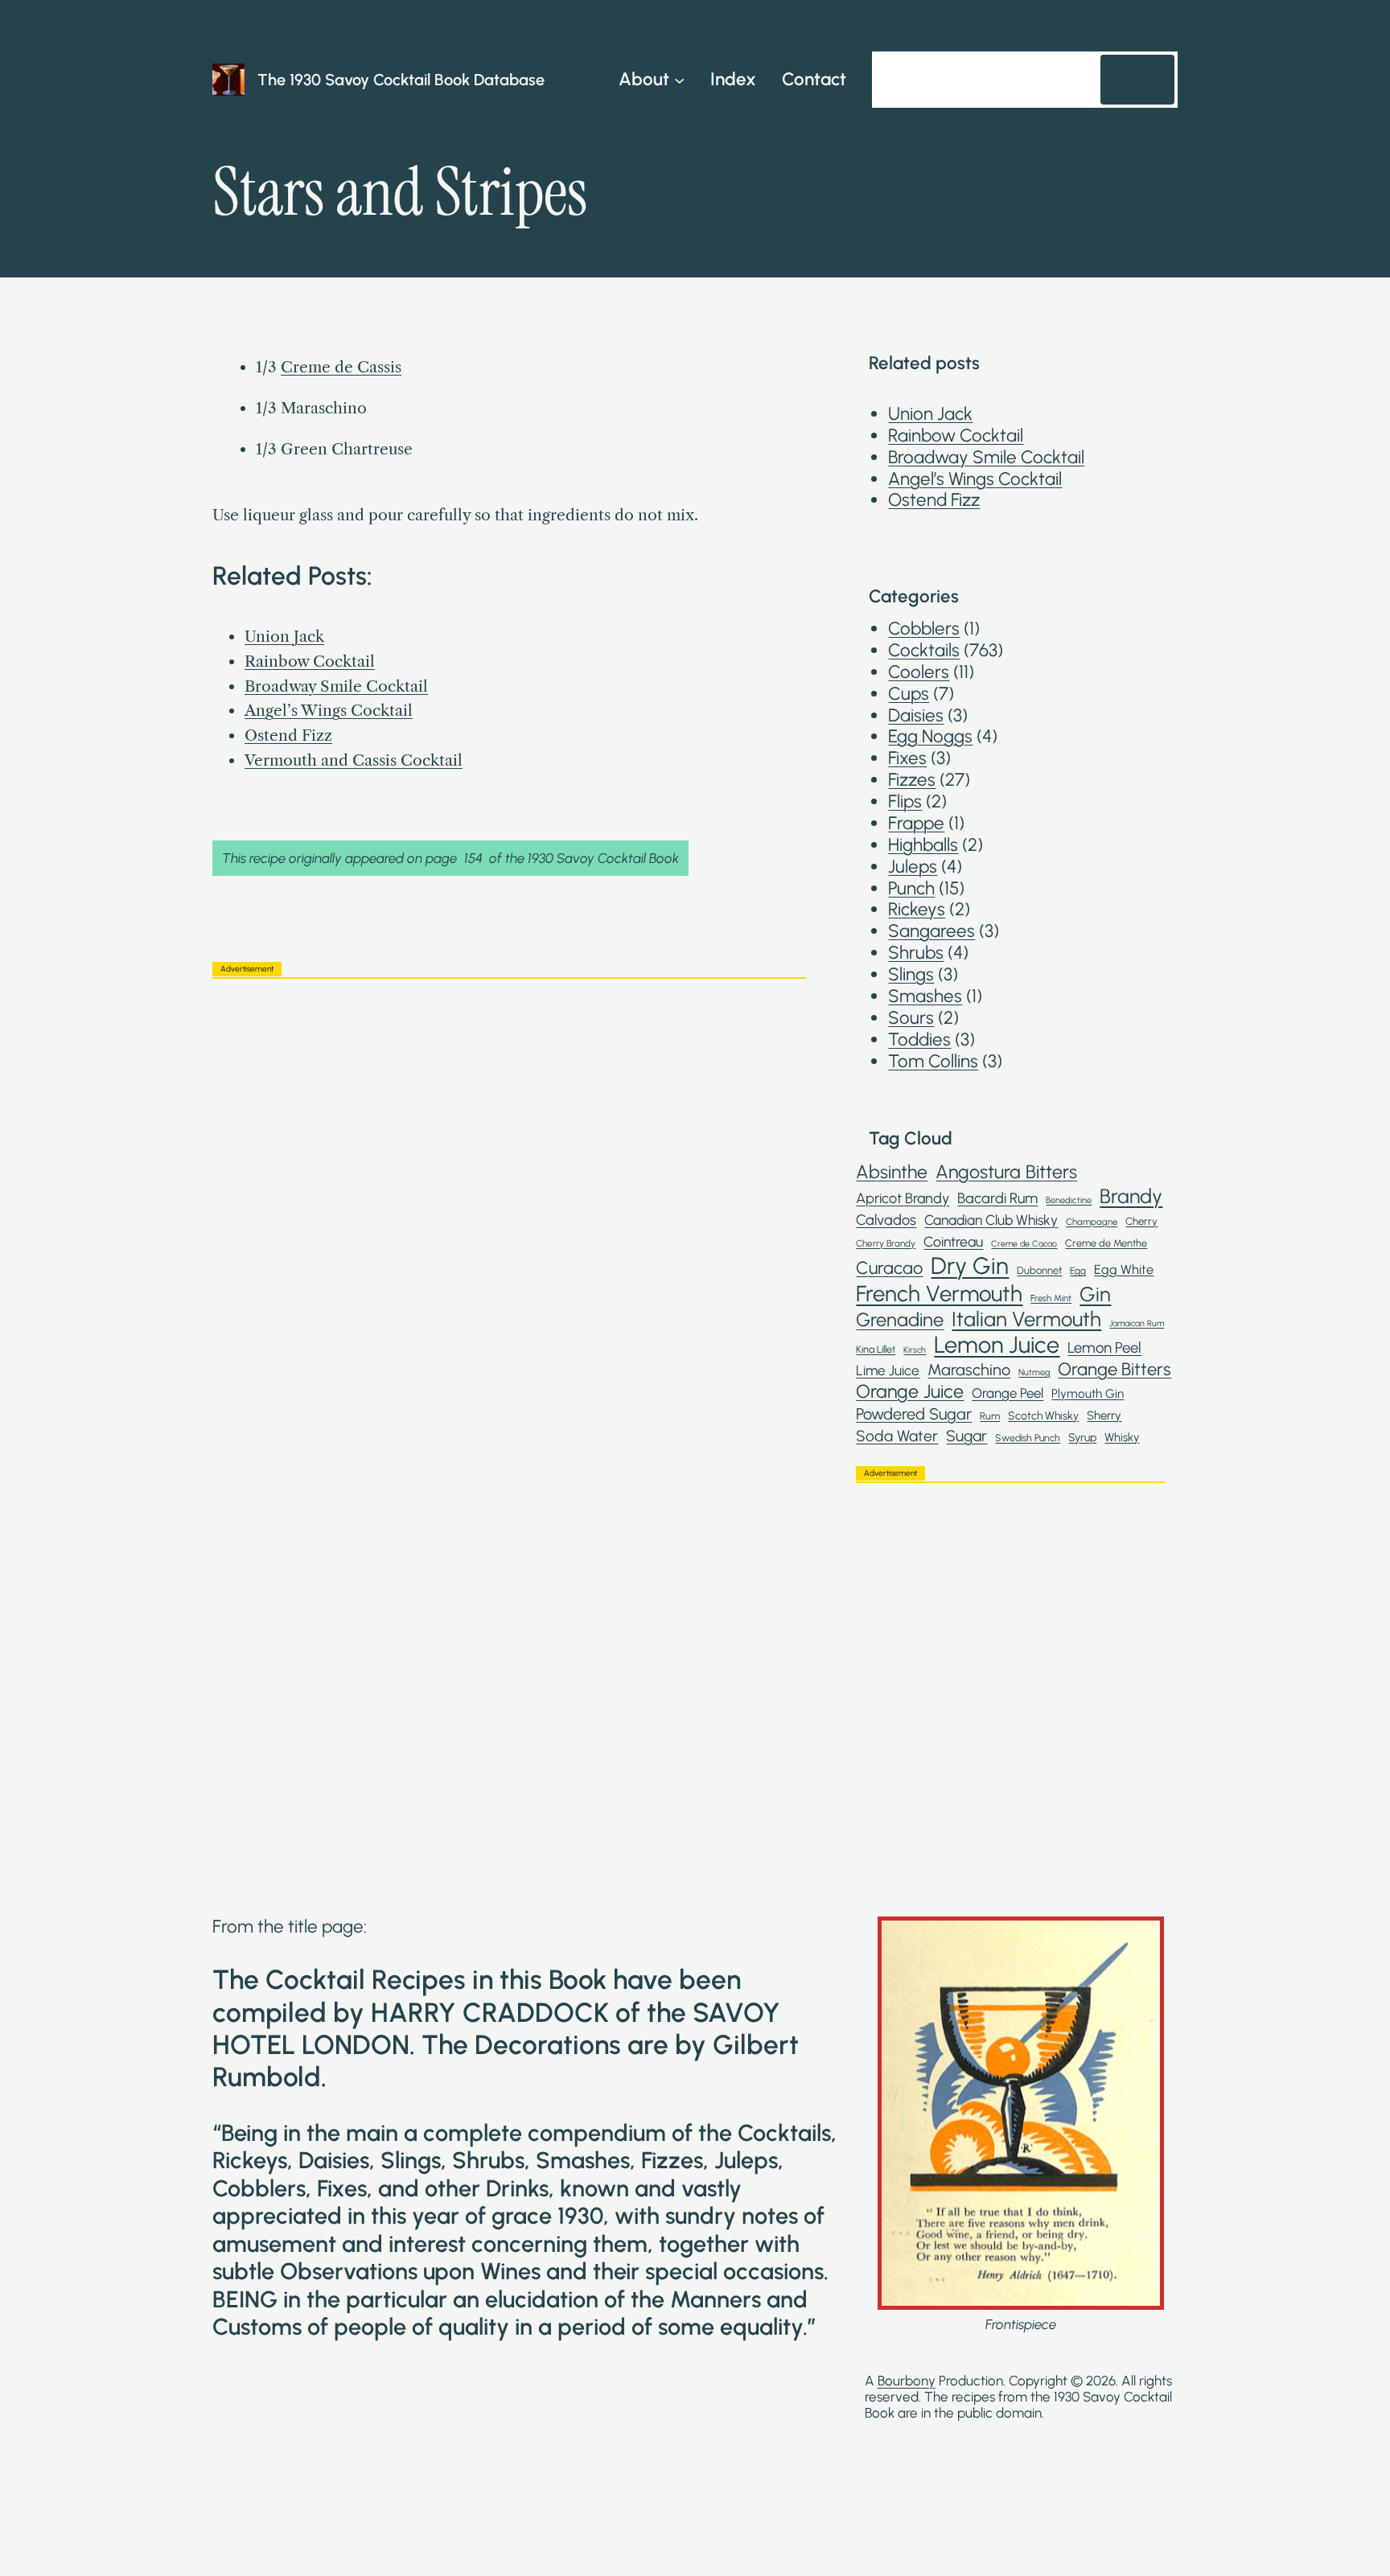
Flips (905, 801)
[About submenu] (679, 79)
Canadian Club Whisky (991, 1220)
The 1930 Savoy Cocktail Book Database (401, 80)
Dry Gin (970, 1265)
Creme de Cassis (341, 367)
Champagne (1092, 1222)
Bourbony (907, 2381)
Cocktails (924, 650)
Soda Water (897, 1436)
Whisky (1122, 1438)
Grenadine (900, 1320)
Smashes (925, 996)
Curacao (889, 1267)
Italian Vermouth (1026, 1319)
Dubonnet (1039, 1270)
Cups (909, 694)
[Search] (1137, 80)
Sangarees (931, 931)
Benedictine (1069, 1200)
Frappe (916, 823)
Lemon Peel (1104, 1348)
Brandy (1131, 1196)
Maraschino (969, 1370)
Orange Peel (1008, 1393)
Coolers (919, 672)
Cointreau (953, 1241)
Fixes (907, 758)
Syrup (1082, 1437)
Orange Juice (910, 1392)
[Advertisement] (509, 1103)
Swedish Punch (1028, 1438)
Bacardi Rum (997, 1199)
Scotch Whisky (1043, 1415)
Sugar (966, 1436)
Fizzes (912, 780)
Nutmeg (1034, 1372)
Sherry (1104, 1416)
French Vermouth (939, 1294)
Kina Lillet (876, 1349)
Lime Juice (888, 1370)
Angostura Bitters (1006, 1172)
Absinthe (892, 1172)
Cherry (1141, 1221)
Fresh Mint (1051, 1298)
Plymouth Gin (1088, 1394)
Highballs (923, 845)
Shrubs (916, 953)
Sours (911, 1018)
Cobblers (924, 629)
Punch (911, 888)
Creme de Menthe (1106, 1243)
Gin (1095, 1294)
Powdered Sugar (914, 1414)
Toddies (919, 1039)
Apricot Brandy (903, 1199)
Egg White (1124, 1270)
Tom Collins (933, 1061)
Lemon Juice (997, 1345)
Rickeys (917, 909)
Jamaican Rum (1137, 1324)
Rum (990, 1416)
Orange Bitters (1114, 1370)
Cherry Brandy (886, 1243)
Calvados (886, 1220)
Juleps (913, 867)
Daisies (916, 715)
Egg (1078, 1271)
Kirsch (915, 1350)
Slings (911, 974)
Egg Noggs (930, 736)
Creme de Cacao (1024, 1244)
